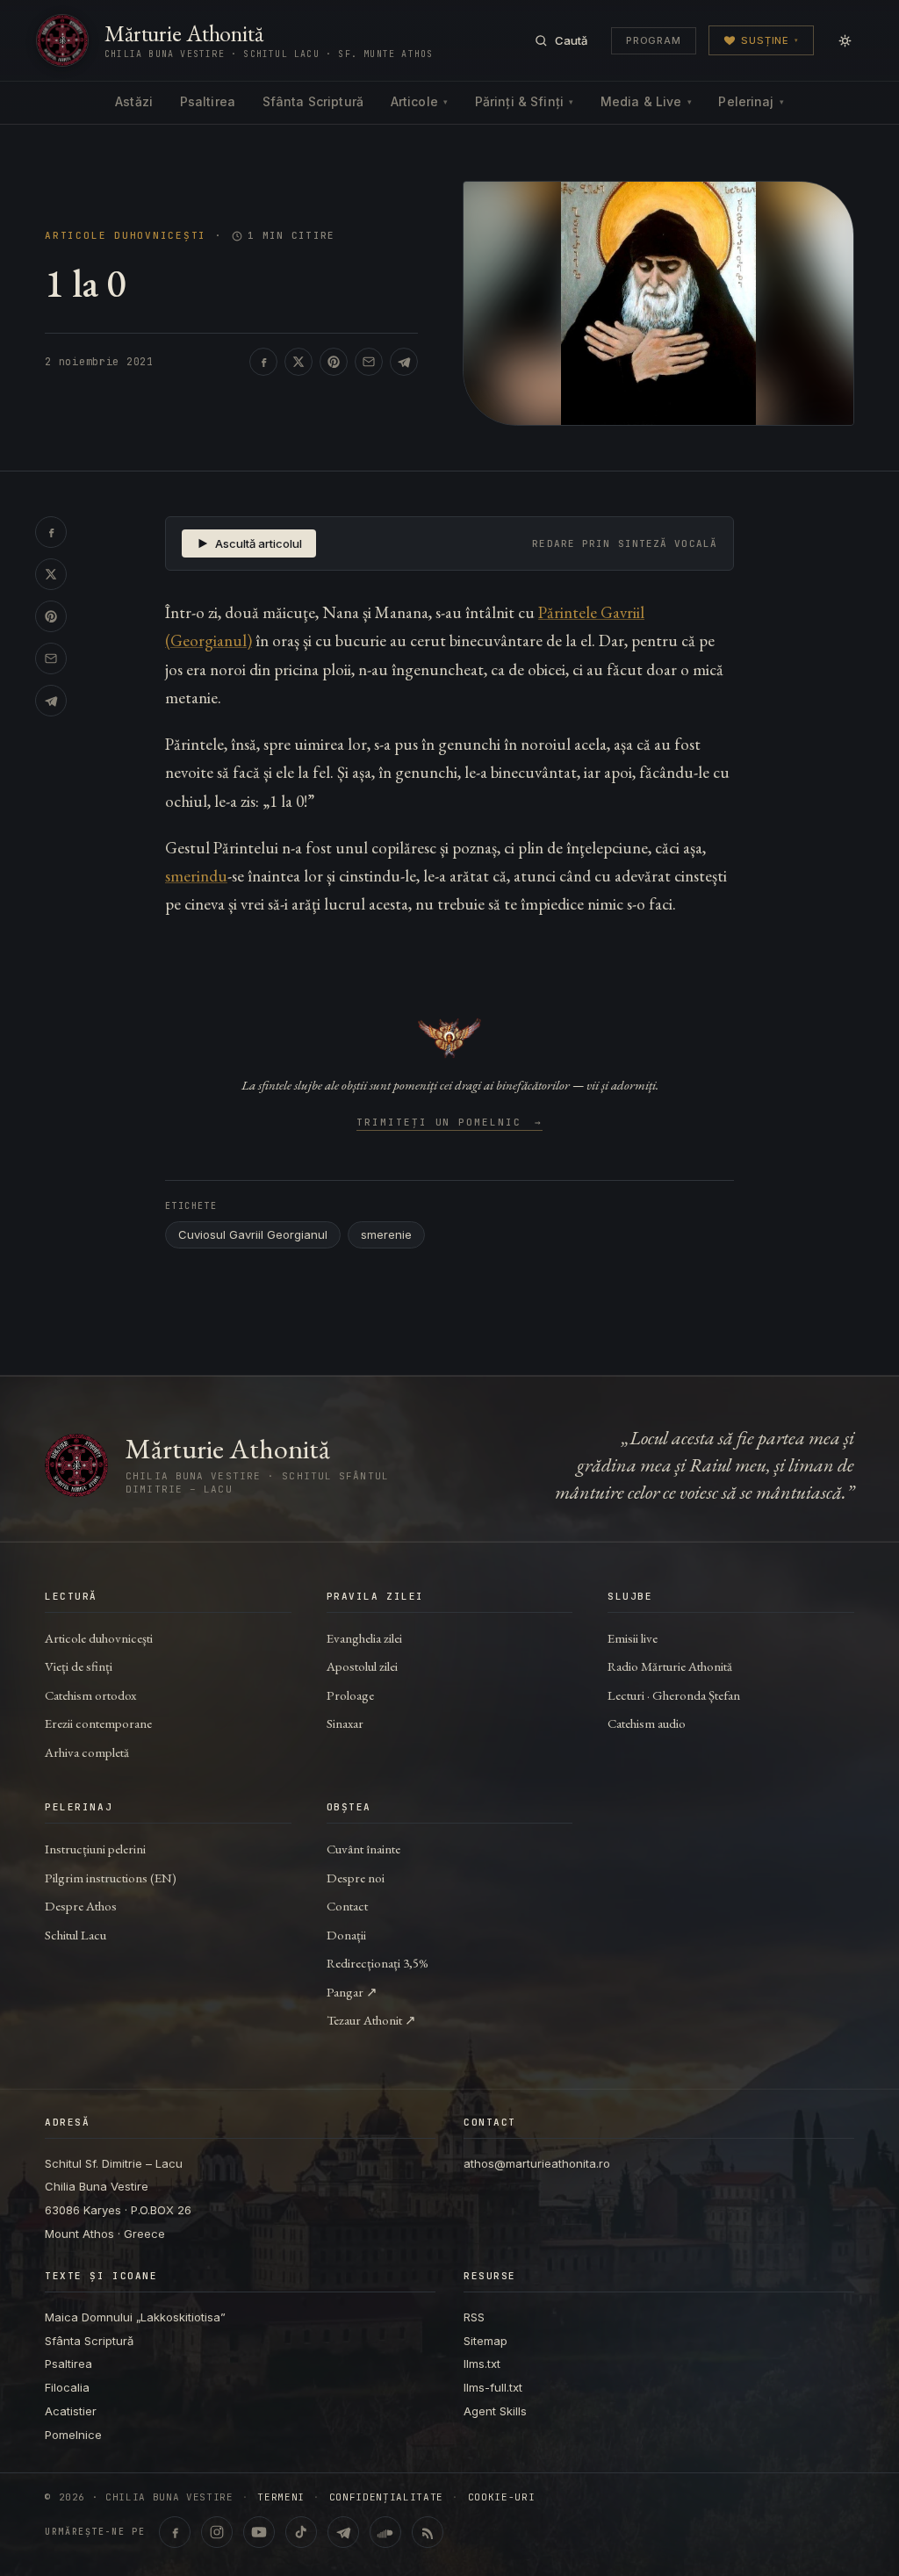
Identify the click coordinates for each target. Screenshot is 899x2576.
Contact (347, 1906)
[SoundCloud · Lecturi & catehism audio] (385, 2532)
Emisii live (633, 1638)
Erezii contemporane (98, 1723)
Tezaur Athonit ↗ (371, 2020)
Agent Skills (495, 2411)
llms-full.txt (493, 2387)
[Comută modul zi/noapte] (845, 40)
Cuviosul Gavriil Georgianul (253, 1234)
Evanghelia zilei (364, 1638)
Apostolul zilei (362, 1666)
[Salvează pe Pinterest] (334, 362)
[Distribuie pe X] (298, 362)
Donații (346, 1935)
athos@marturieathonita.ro (537, 2163)
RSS (474, 2317)
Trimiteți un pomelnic (450, 1123)
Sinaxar (345, 1723)
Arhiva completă (87, 1752)
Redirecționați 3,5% (378, 1963)
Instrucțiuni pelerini (95, 1849)
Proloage (350, 1695)
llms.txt (482, 2364)
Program (654, 40)
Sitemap (485, 2341)
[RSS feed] (428, 2532)
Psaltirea (208, 101)
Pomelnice (73, 2435)
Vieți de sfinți (79, 1666)
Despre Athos (81, 1906)
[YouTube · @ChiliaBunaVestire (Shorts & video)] (259, 2532)
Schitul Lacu (76, 1935)
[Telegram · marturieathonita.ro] (343, 2532)
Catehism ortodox (90, 1695)
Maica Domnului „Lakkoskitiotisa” (135, 2317)
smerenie (386, 1234)
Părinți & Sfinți (524, 101)
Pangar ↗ (352, 1992)
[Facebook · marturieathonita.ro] (175, 2532)
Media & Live (646, 101)
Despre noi (356, 1878)
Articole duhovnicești (126, 236)
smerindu (196, 876)
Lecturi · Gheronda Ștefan (674, 1695)
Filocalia (67, 2387)
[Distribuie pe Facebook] (263, 362)
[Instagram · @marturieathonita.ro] (217, 2532)
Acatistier (71, 2411)
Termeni (281, 2497)
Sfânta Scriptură (313, 101)
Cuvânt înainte (363, 1849)
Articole (419, 101)
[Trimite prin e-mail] (369, 362)
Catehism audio (647, 1723)
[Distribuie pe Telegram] (404, 362)
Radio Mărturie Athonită (670, 1666)
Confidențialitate (386, 2497)
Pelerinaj (751, 101)
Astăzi (134, 101)
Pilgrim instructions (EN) (111, 1878)
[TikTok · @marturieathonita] (301, 2532)
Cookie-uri (502, 2497)
